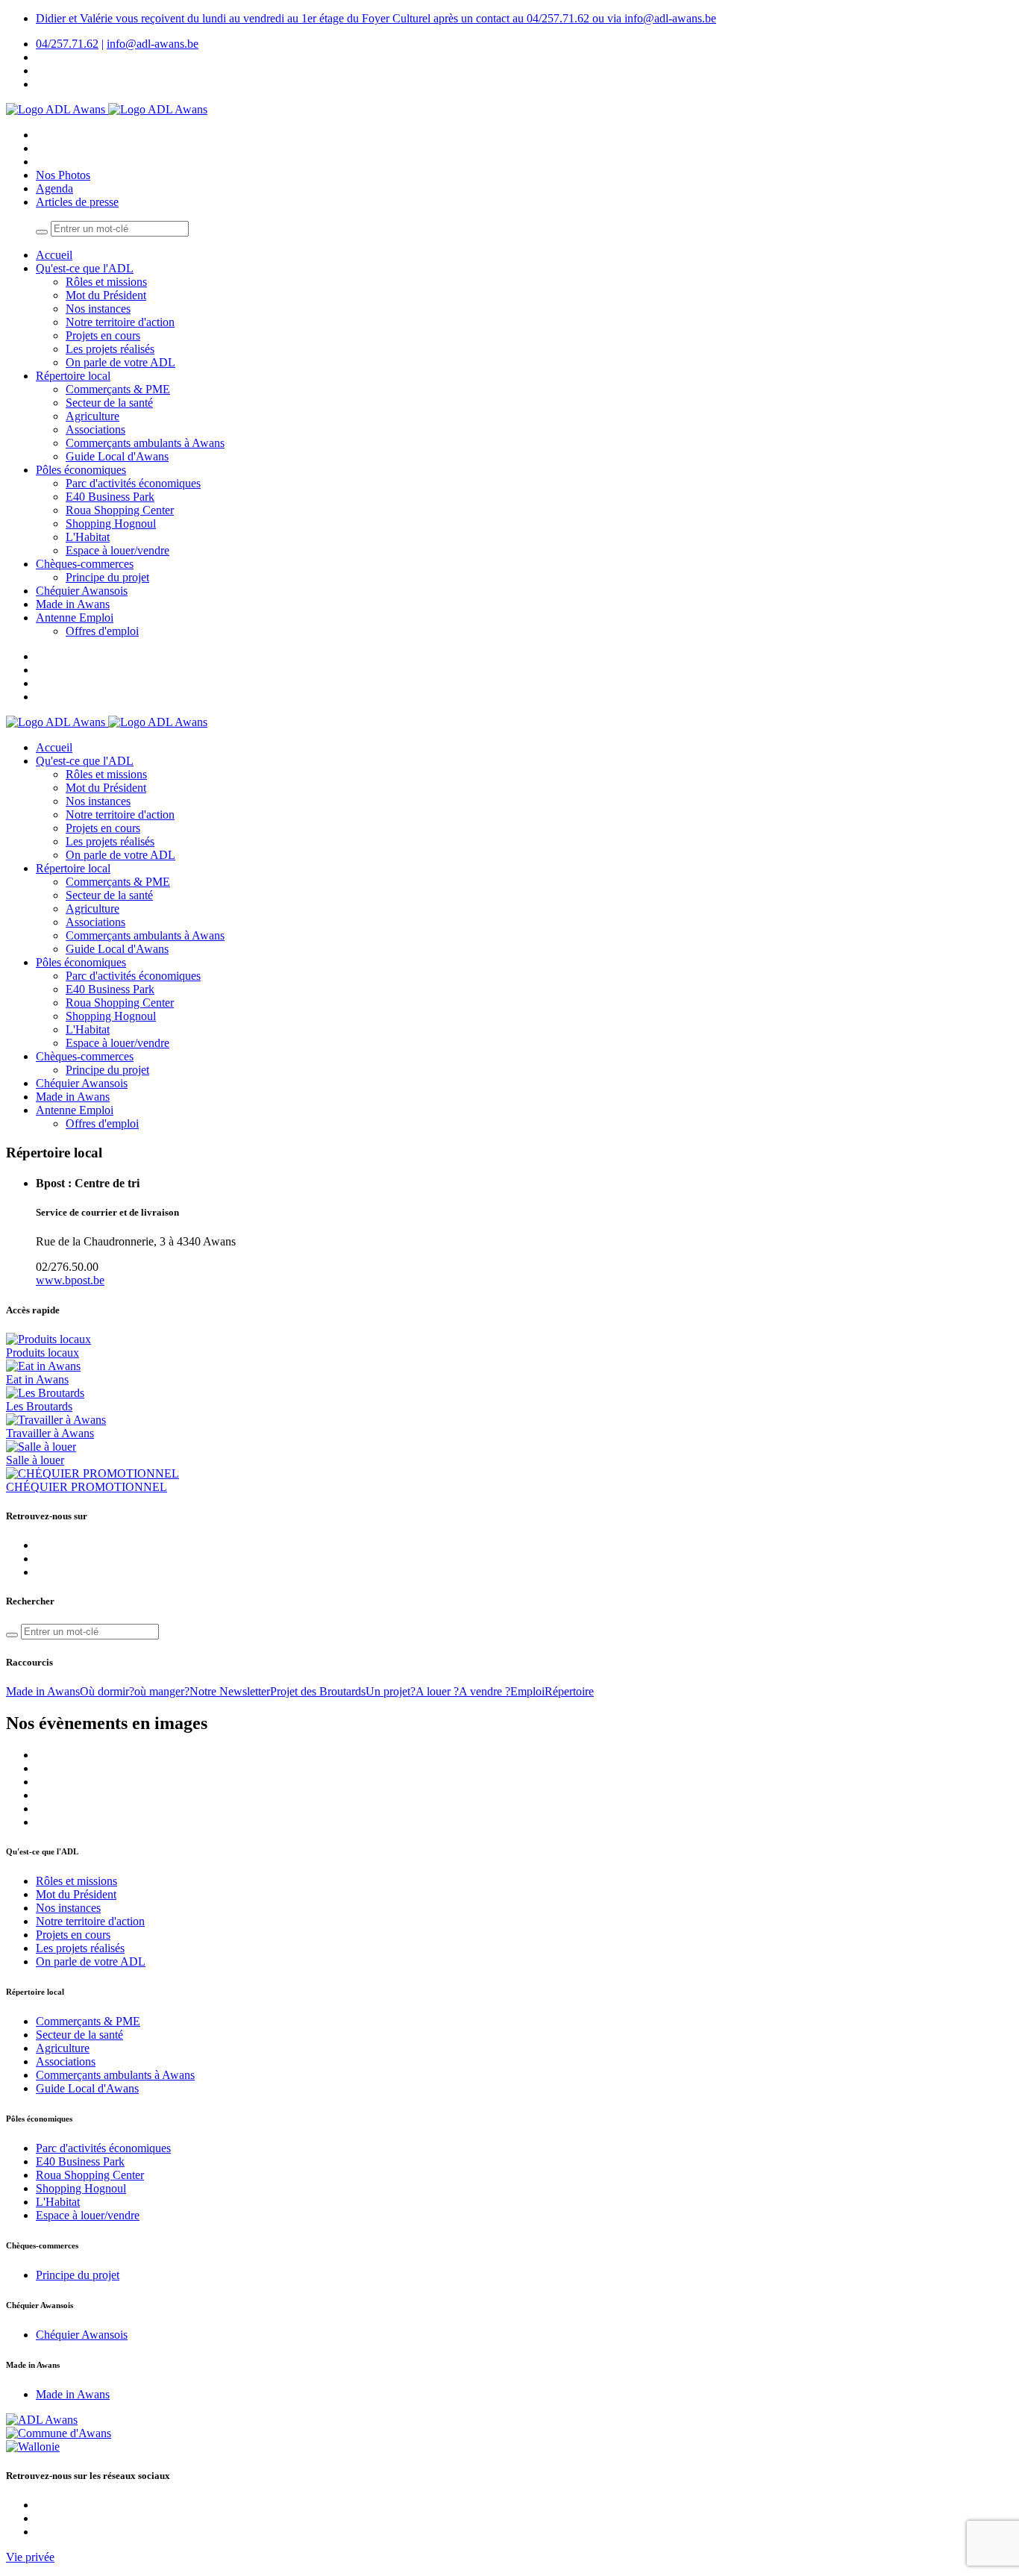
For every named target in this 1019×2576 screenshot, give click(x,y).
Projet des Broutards (318, 1691)
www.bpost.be (70, 1280)
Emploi (527, 1691)
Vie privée (30, 2557)
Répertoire (569, 1691)
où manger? (162, 1691)
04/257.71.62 (67, 44)
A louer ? (437, 1691)
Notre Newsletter (230, 1691)
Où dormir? (107, 1691)
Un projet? (391, 1691)
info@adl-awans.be (153, 44)
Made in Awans (43, 1691)
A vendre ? (485, 1691)
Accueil (54, 255)
